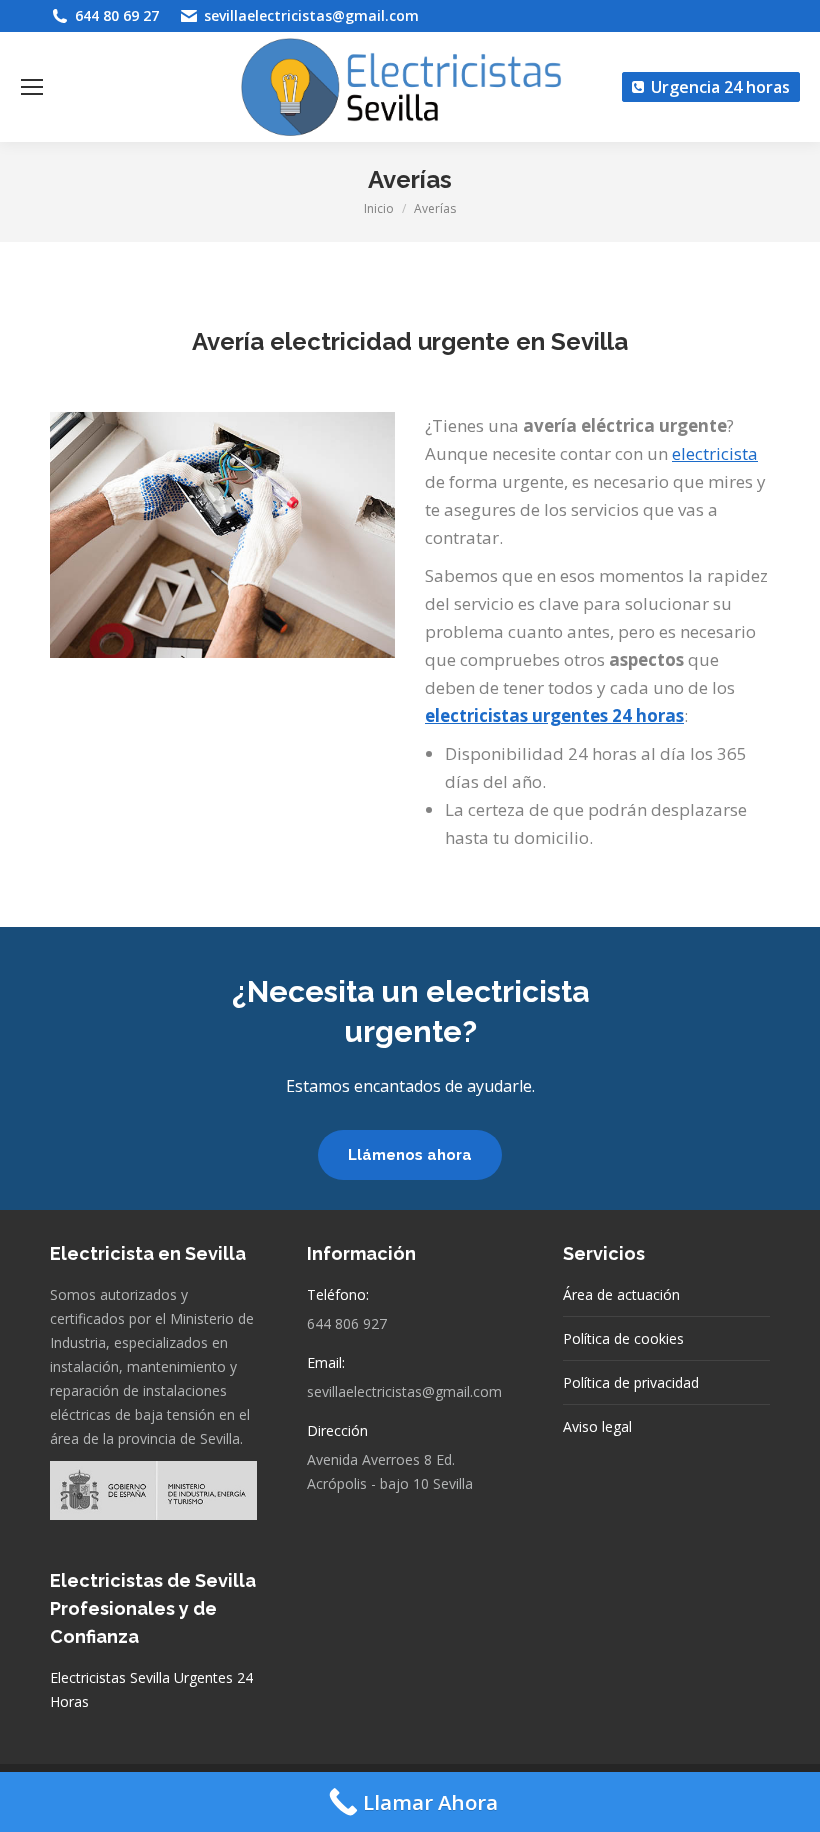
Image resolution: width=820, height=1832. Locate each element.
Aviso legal (597, 1426)
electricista (715, 453)
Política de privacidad (631, 1382)
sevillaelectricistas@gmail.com (311, 15)
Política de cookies (623, 1338)
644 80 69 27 (117, 15)
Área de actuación (621, 1294)
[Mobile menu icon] (32, 87)
